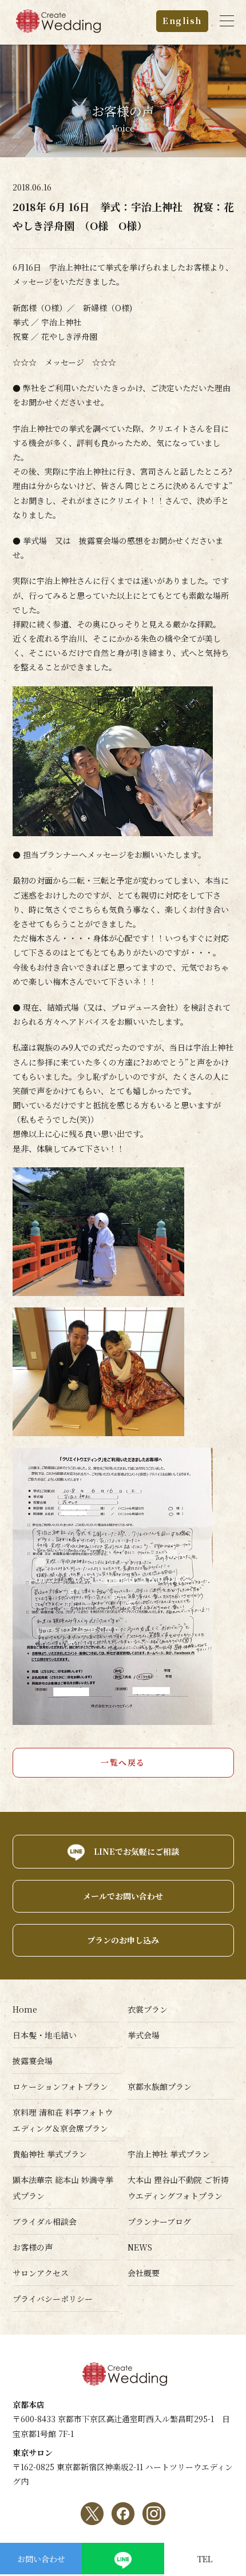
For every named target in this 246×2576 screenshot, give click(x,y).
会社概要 (144, 2273)
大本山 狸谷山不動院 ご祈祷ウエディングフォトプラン (178, 2188)
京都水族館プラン (160, 2086)
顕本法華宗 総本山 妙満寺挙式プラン (63, 2188)
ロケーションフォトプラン (60, 2086)
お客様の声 (33, 2247)
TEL (205, 2559)
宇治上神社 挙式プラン (169, 2154)
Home (25, 2009)
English (182, 21)
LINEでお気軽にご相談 (136, 1851)
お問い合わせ (41, 2559)
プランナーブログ (159, 2221)
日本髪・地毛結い (45, 2035)
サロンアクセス (41, 2273)
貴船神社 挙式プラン (50, 2154)
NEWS (140, 2247)
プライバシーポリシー (53, 2299)
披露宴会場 (33, 2061)
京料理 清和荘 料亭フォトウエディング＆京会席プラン (63, 2120)
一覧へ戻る (123, 1762)
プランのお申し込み (123, 1940)
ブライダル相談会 (45, 2221)
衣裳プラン (148, 2009)
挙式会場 (144, 2035)
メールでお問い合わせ (123, 1896)
